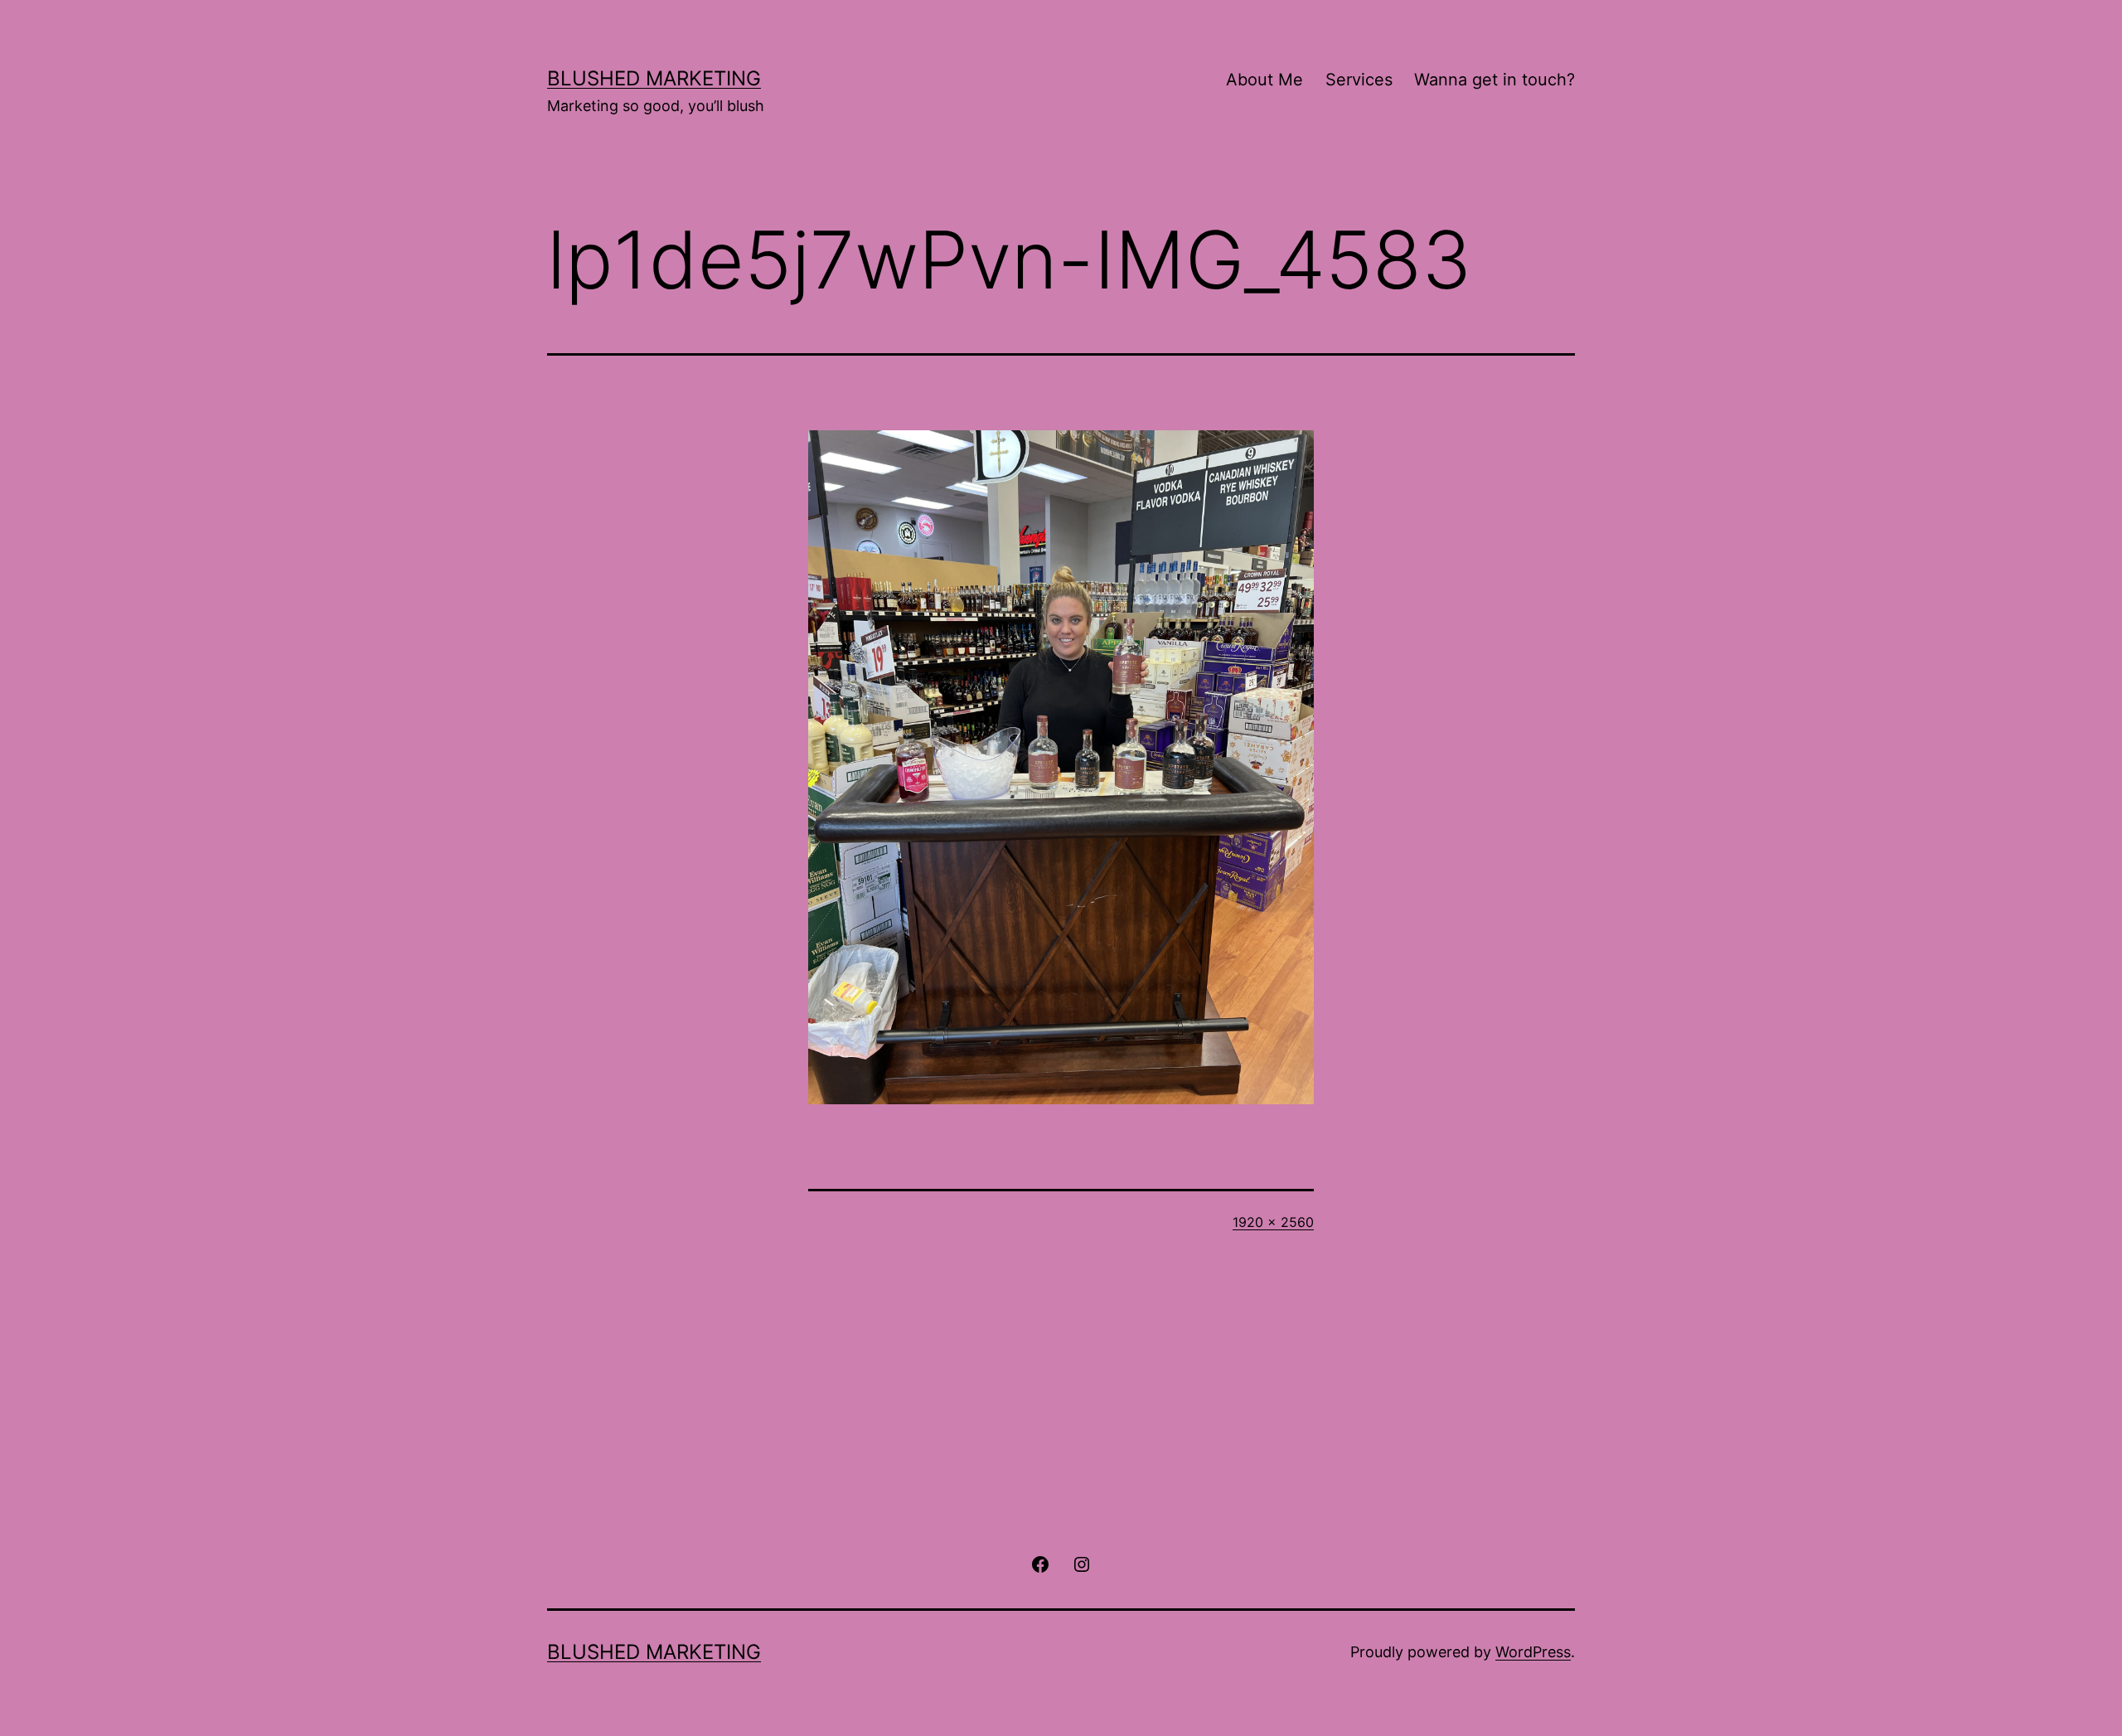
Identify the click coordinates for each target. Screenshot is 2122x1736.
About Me (1264, 80)
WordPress (1533, 1652)
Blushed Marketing (654, 78)
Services (1359, 80)
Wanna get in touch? (1495, 80)
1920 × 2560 (1273, 1222)
